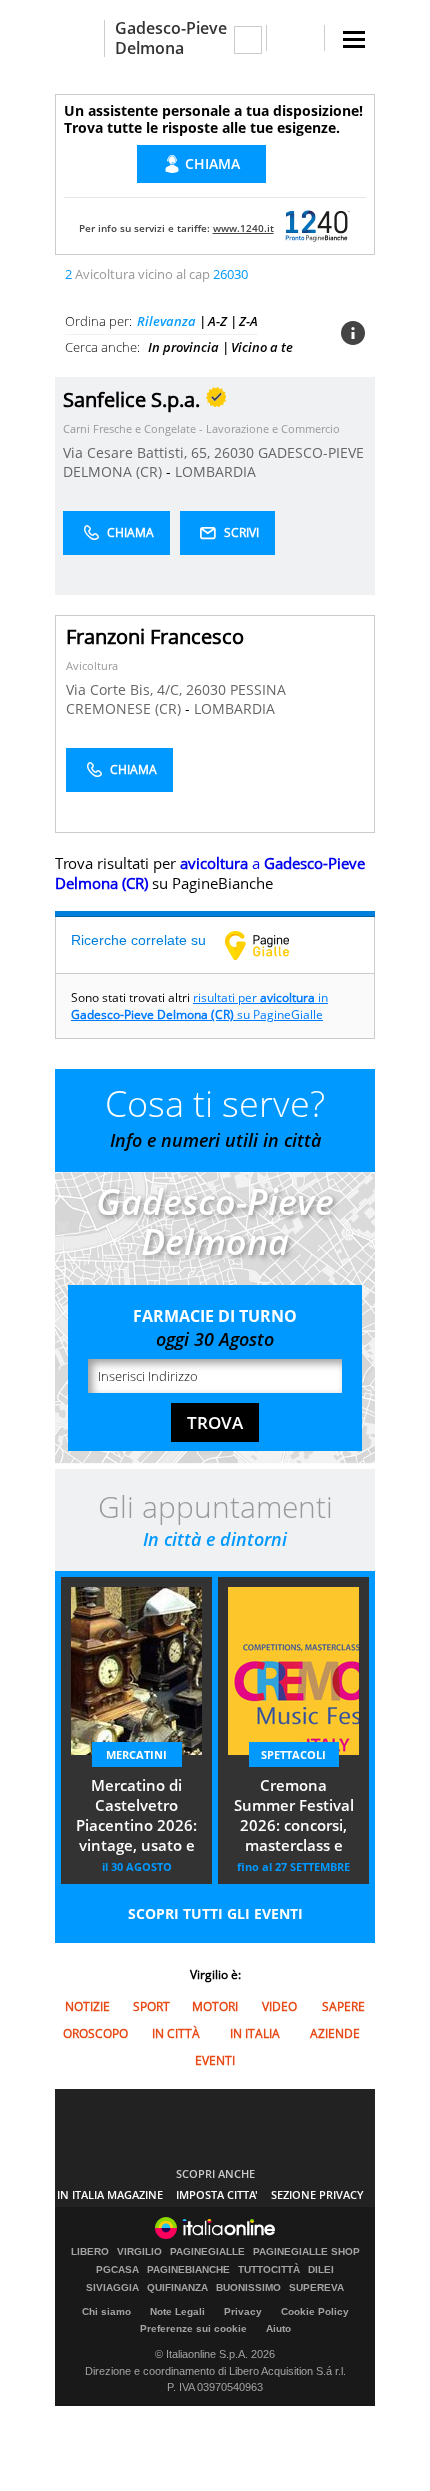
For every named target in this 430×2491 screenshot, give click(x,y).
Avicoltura (92, 665)
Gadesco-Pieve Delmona (171, 38)
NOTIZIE (87, 2006)
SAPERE (343, 2006)
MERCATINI (136, 1754)
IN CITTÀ (176, 2033)
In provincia (183, 347)
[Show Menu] (354, 39)
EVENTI (215, 2060)
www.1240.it (243, 228)
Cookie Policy (315, 2311)
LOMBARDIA (215, 471)
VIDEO (279, 2006)
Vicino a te (262, 347)
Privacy (243, 2311)
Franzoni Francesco (155, 636)
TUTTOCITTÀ (269, 2270)
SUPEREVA (316, 2288)
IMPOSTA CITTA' (217, 2194)
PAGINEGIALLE (207, 2252)
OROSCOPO (95, 2033)
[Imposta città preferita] (79, 38)
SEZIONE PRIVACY (317, 2194)
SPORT (151, 2006)
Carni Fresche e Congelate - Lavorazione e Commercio (201, 428)
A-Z (217, 321)
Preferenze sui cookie (193, 2328)
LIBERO (90, 2252)
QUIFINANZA (177, 2288)
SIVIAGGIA (112, 2288)
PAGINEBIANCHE (188, 2270)
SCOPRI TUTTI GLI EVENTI (215, 1913)
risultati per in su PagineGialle (199, 1006)
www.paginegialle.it (272, 945)
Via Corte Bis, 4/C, (126, 689)
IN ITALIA (255, 2033)
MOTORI (215, 2006)
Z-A (248, 321)
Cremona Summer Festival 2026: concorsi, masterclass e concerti (294, 1817)
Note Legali (177, 2311)
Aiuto (278, 2328)
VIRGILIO (139, 2252)
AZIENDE (335, 2033)
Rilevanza (166, 321)
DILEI (321, 2270)
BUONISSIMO (248, 2288)
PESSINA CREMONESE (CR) (176, 699)
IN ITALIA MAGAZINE (110, 2194)
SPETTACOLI (293, 1754)
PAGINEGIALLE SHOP (306, 2252)
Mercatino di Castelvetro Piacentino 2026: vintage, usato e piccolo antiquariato (136, 1817)
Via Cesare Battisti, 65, (138, 452)
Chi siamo (106, 2311)
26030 (234, 452)
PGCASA (117, 2270)
